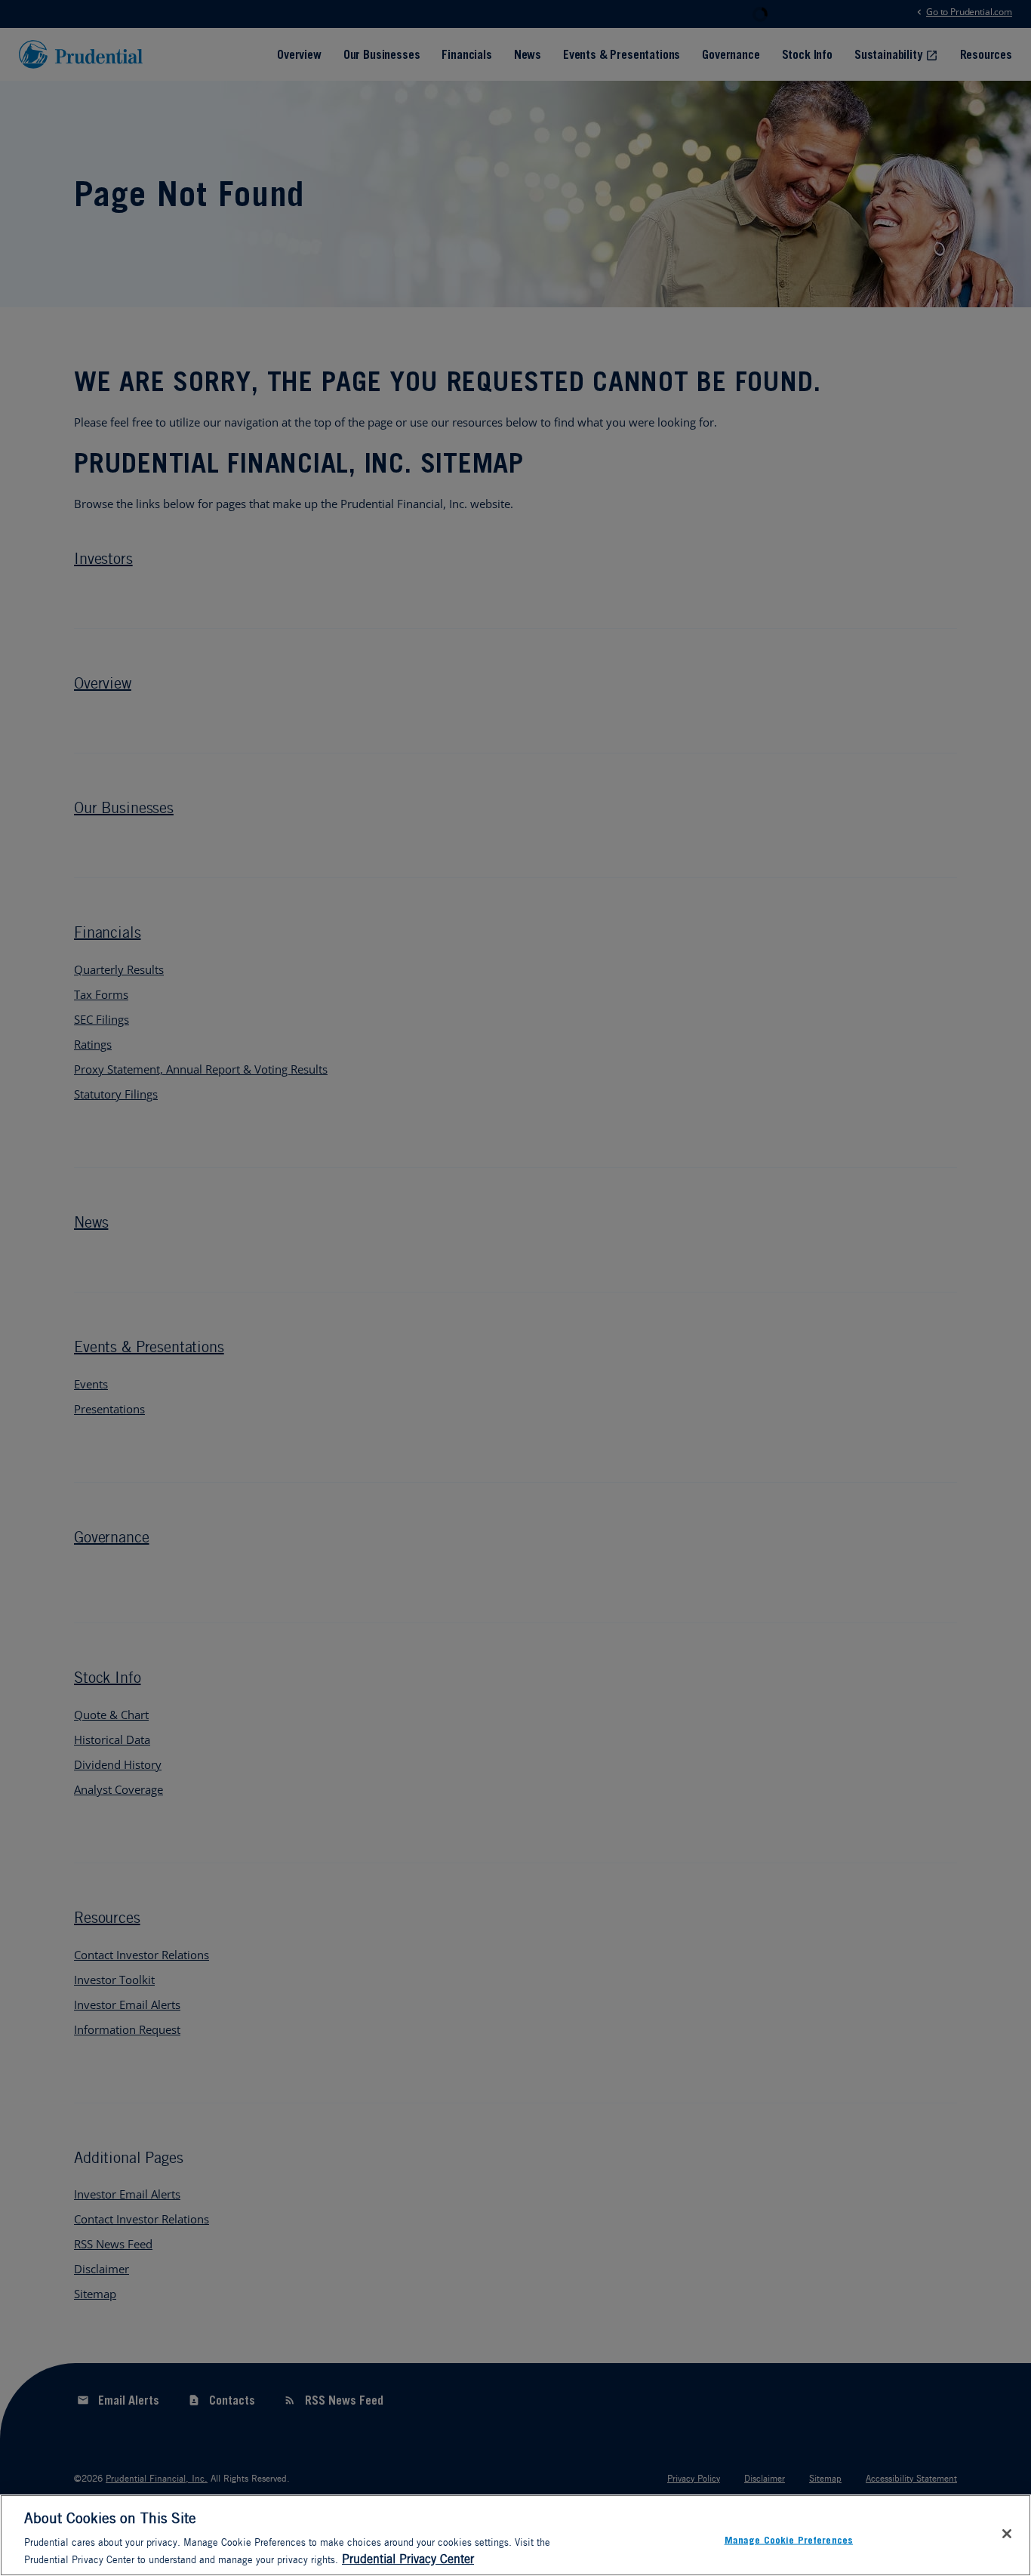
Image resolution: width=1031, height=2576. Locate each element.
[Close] (1007, 2534)
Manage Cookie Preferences (789, 2539)
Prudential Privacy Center (408, 2559)
